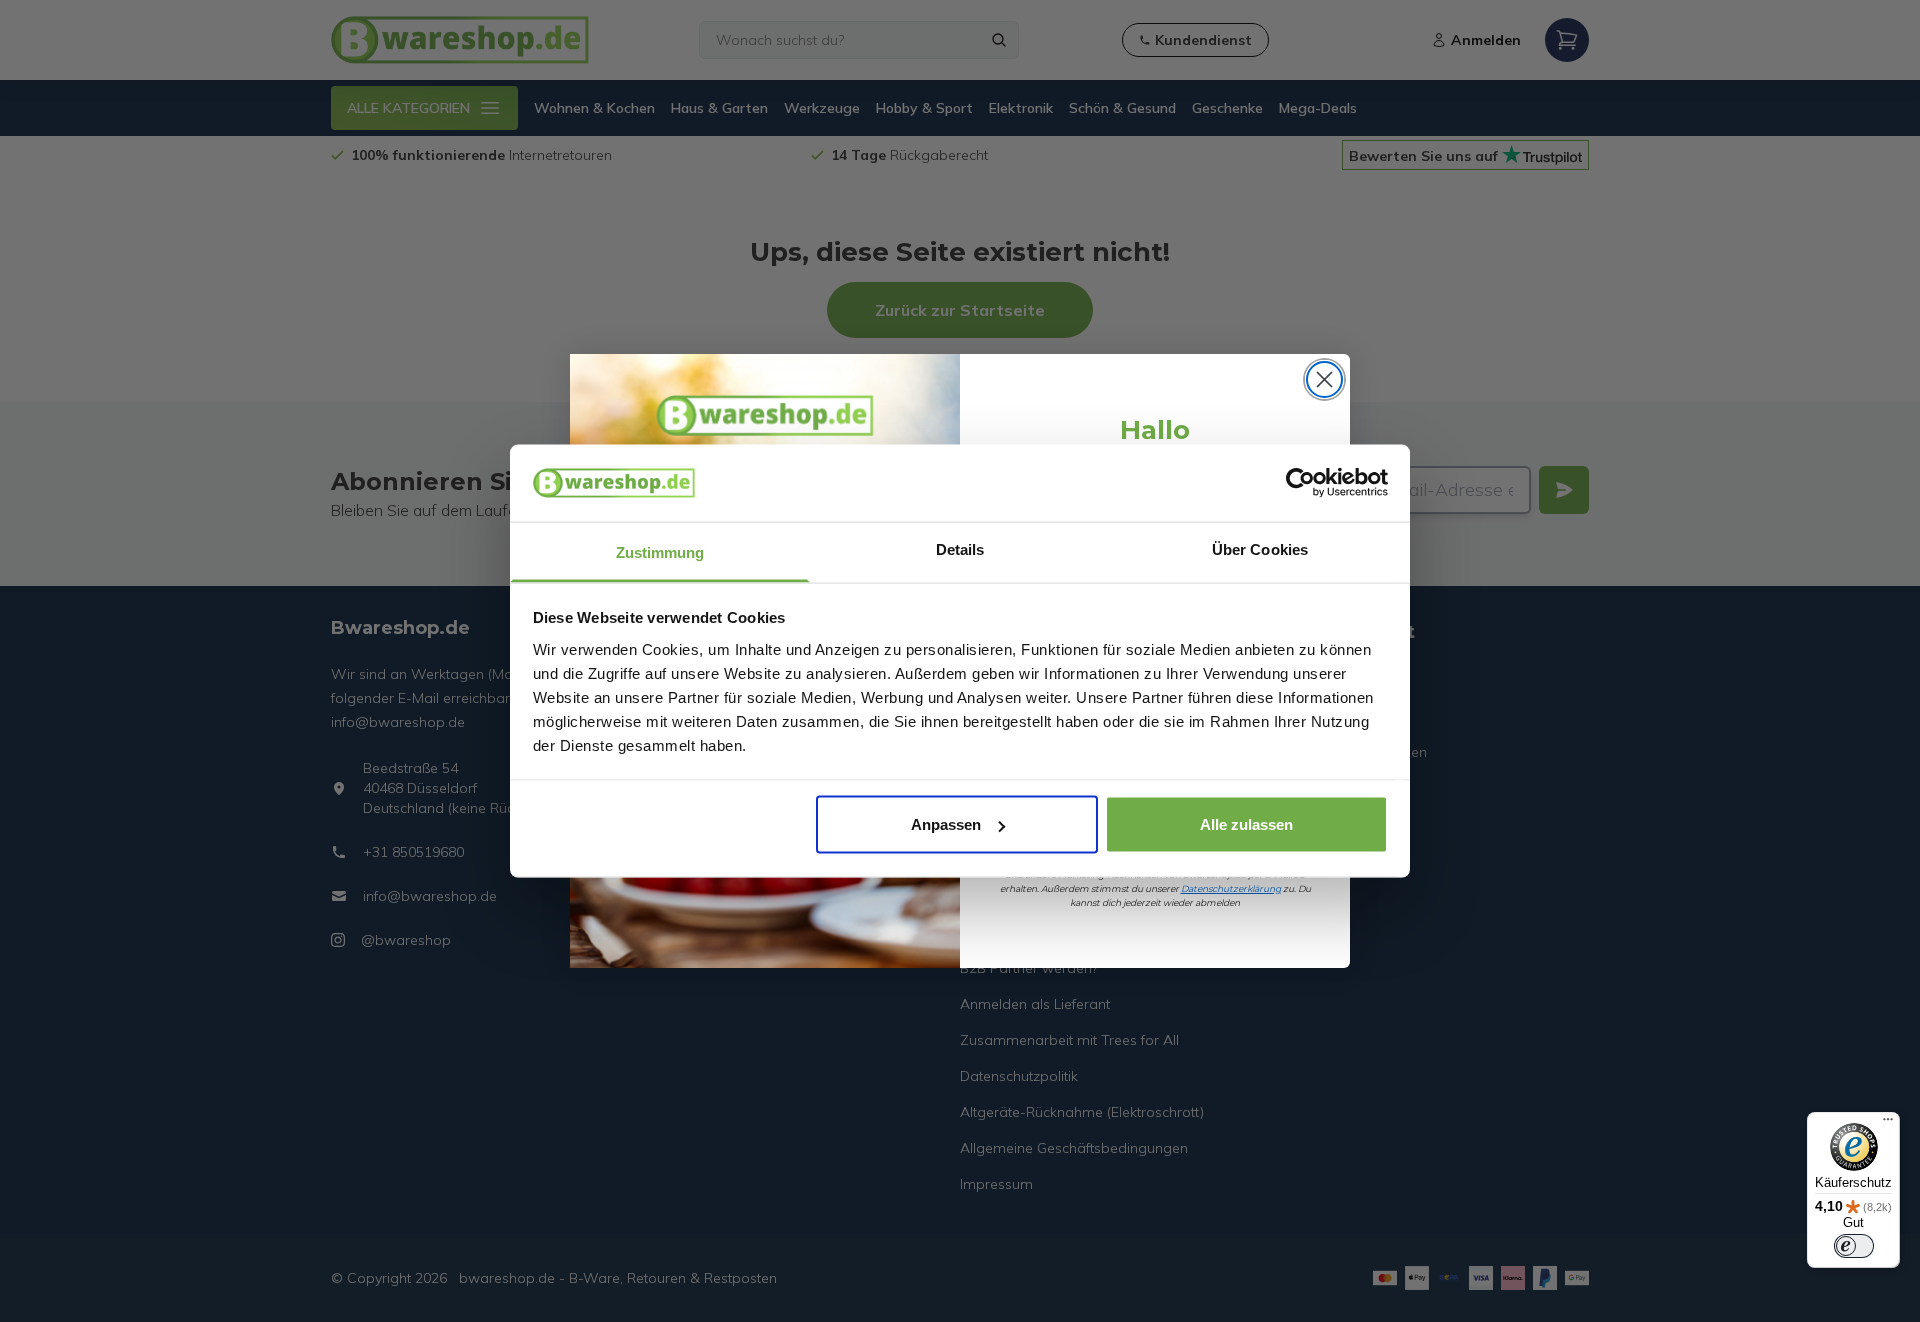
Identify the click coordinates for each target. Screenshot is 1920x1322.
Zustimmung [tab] (660, 551)
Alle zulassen (1246, 824)
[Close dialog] (1324, 379)
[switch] (1854, 1246)
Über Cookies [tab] (1260, 548)
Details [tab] (960, 548)
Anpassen (946, 824)
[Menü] (1888, 1124)
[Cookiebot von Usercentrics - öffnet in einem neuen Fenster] (1300, 483)
